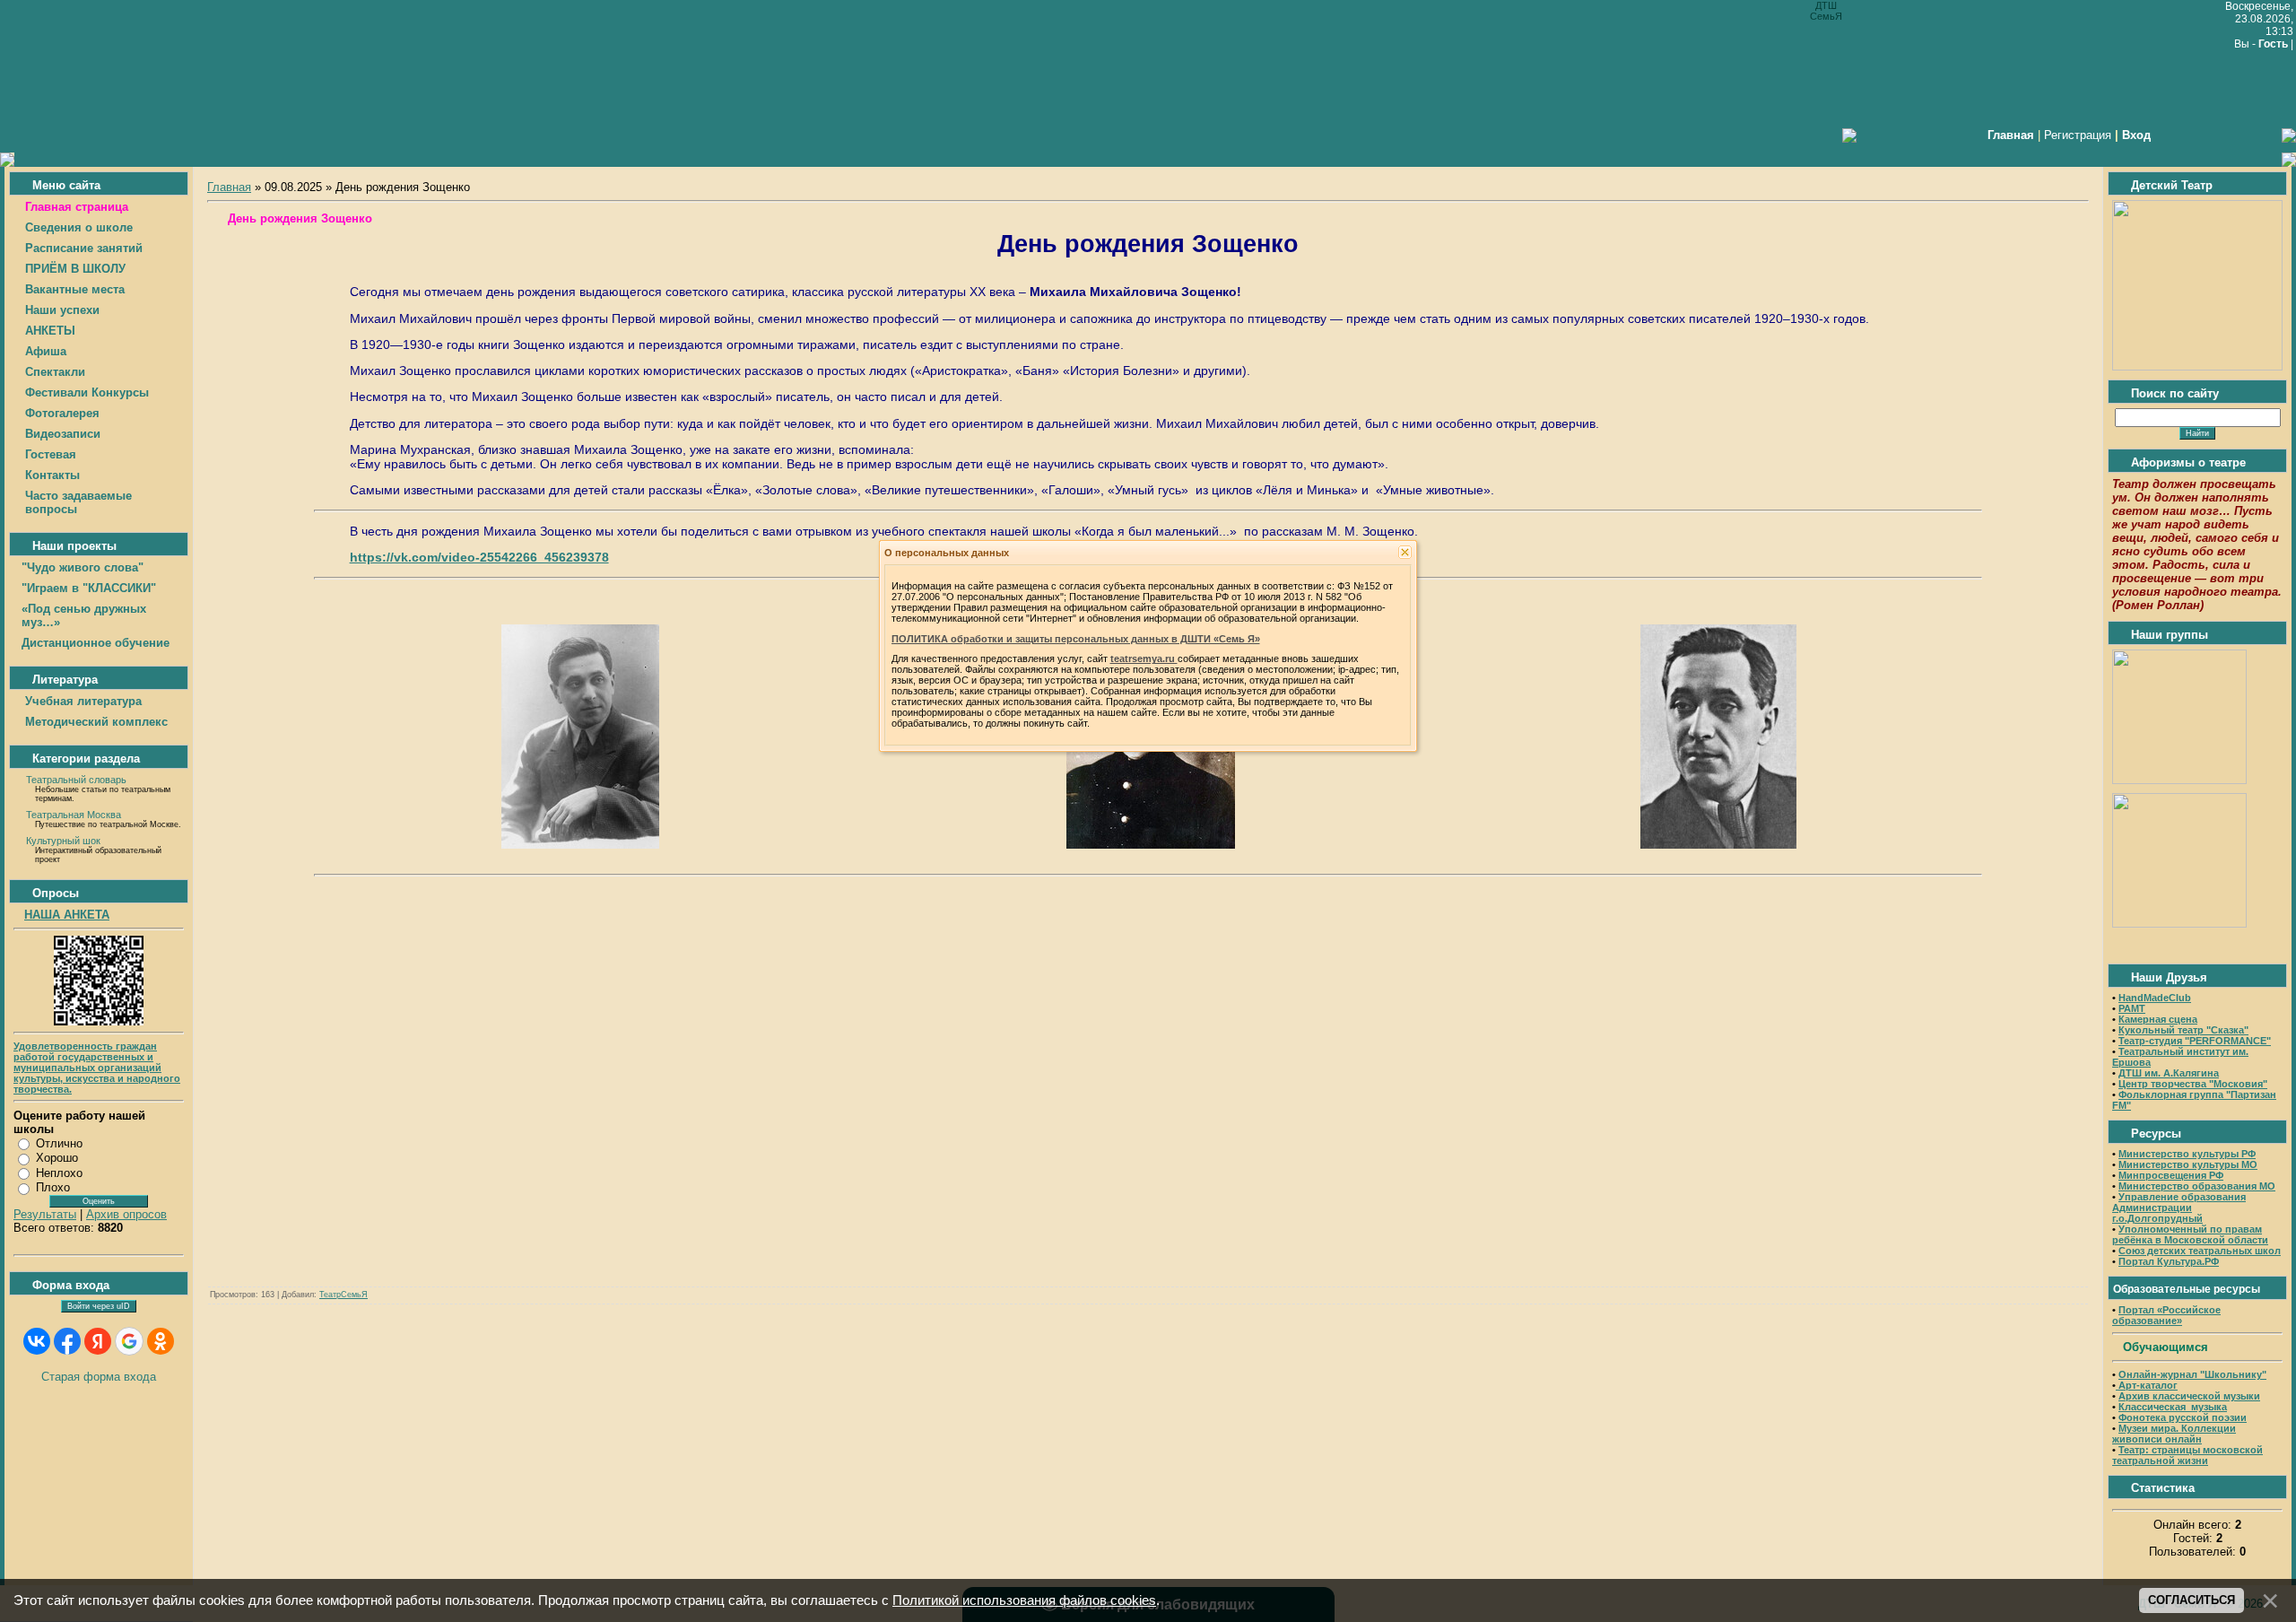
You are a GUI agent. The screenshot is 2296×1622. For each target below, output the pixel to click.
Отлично (59, 1143)
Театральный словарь (76, 780)
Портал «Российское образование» (2166, 1315)
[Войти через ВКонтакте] (37, 1341)
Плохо (53, 1187)
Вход (2136, 135)
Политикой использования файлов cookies (1024, 1600)
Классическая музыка (2173, 1407)
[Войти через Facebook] (67, 1341)
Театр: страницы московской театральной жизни (2187, 1455)
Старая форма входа (99, 1377)
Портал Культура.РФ (2169, 1261)
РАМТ (2132, 1008)
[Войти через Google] (129, 1341)
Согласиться (2192, 1600)
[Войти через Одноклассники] (161, 1341)
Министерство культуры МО (2188, 1164)
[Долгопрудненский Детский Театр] (2197, 366)
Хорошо (57, 1158)
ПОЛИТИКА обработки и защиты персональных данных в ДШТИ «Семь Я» (1076, 639)
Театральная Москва (74, 815)
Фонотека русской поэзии (2183, 1417)
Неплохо (59, 1173)
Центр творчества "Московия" (2193, 1084)
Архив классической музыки (2189, 1396)
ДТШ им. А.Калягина (2169, 1073)
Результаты (45, 1214)
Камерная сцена (2158, 1019)
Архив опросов (126, 1214)
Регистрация (2078, 135)
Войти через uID (99, 1306)
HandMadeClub (2155, 998)
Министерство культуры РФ (2187, 1154)
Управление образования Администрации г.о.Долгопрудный (2179, 1208)
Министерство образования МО (2197, 1186)
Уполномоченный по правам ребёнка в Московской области (2190, 1234)
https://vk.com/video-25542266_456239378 (479, 557)
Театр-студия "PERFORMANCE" (2195, 1041)
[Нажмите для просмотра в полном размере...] (580, 845)
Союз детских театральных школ (2200, 1251)
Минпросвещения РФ (2171, 1175)
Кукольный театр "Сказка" (2183, 1030)
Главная (229, 187)
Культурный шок (63, 841)
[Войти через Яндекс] (98, 1341)
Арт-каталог (2147, 1385)
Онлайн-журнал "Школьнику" (2192, 1374)
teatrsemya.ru (1144, 658)
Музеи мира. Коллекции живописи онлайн (2174, 1434)
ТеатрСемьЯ (344, 1295)
